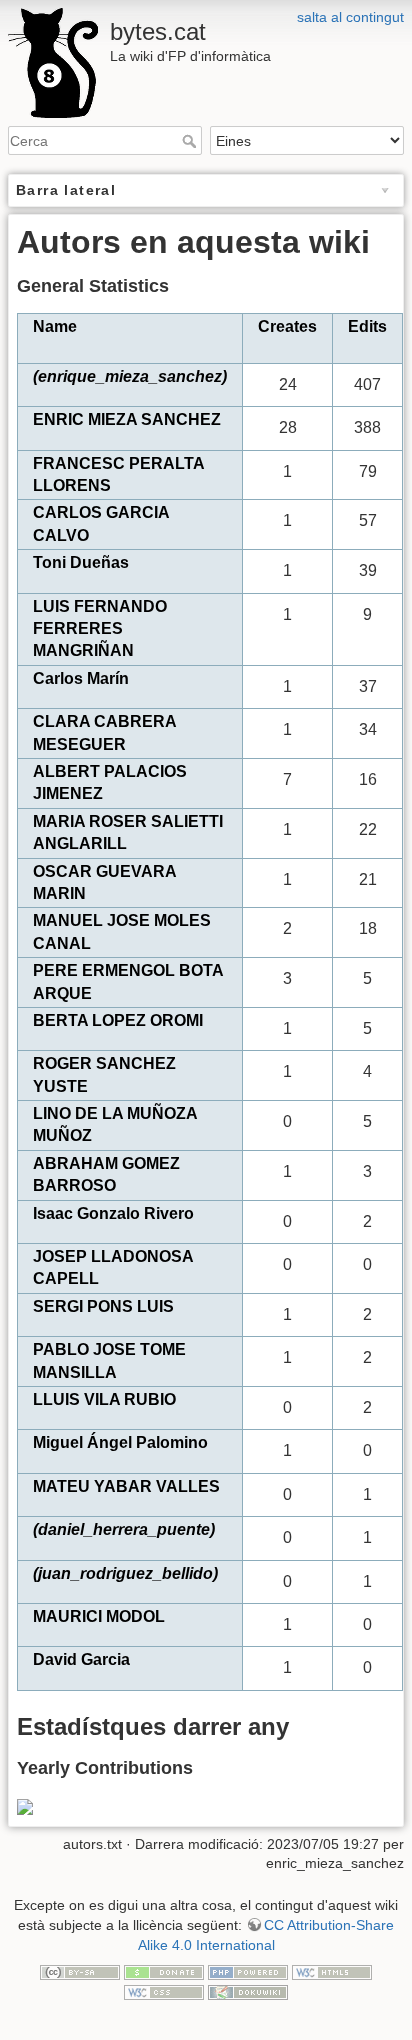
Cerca (191, 141)
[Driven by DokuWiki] (248, 1991)
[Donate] (164, 1971)
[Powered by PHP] (248, 1971)
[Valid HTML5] (332, 1971)
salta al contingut (350, 17)
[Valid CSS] (164, 1991)
